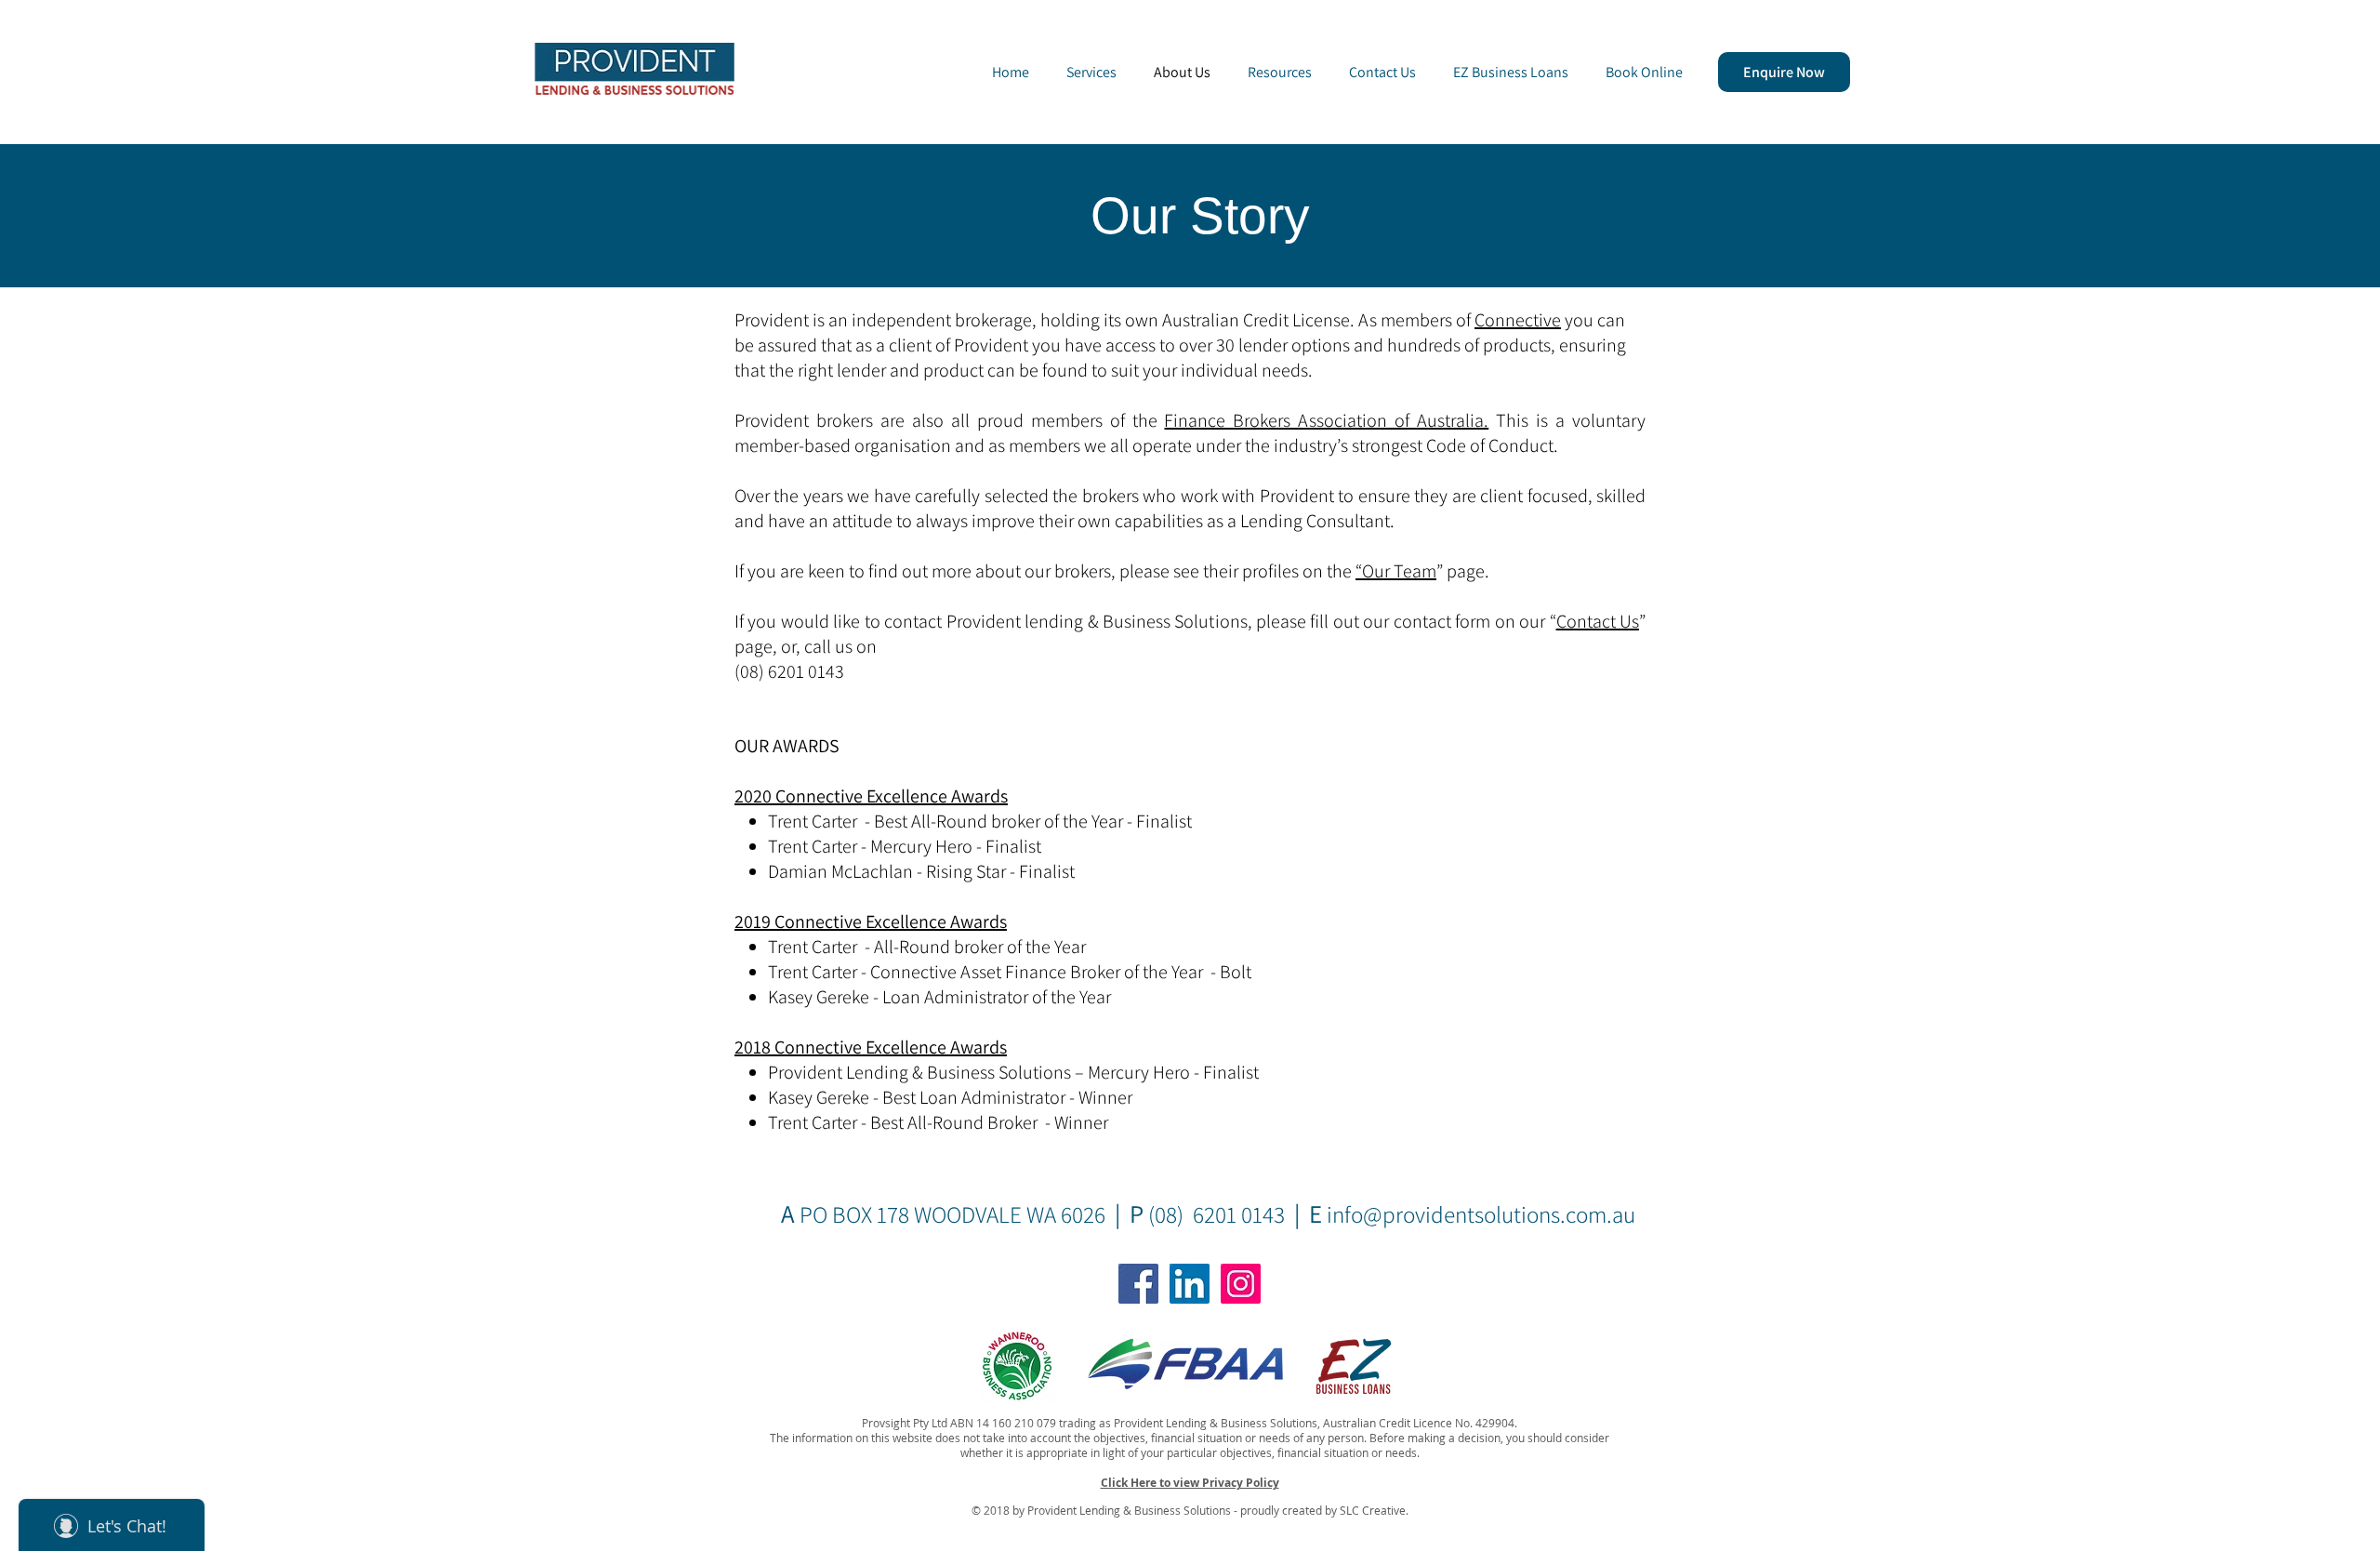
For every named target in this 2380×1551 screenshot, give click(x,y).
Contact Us (1598, 621)
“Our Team (1396, 571)
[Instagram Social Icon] (1241, 1284)
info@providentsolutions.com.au (1481, 1214)
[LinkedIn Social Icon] (1190, 1284)
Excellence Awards (936, 1047)
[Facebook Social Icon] (1138, 1284)
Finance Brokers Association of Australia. (1326, 420)
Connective (1518, 320)
